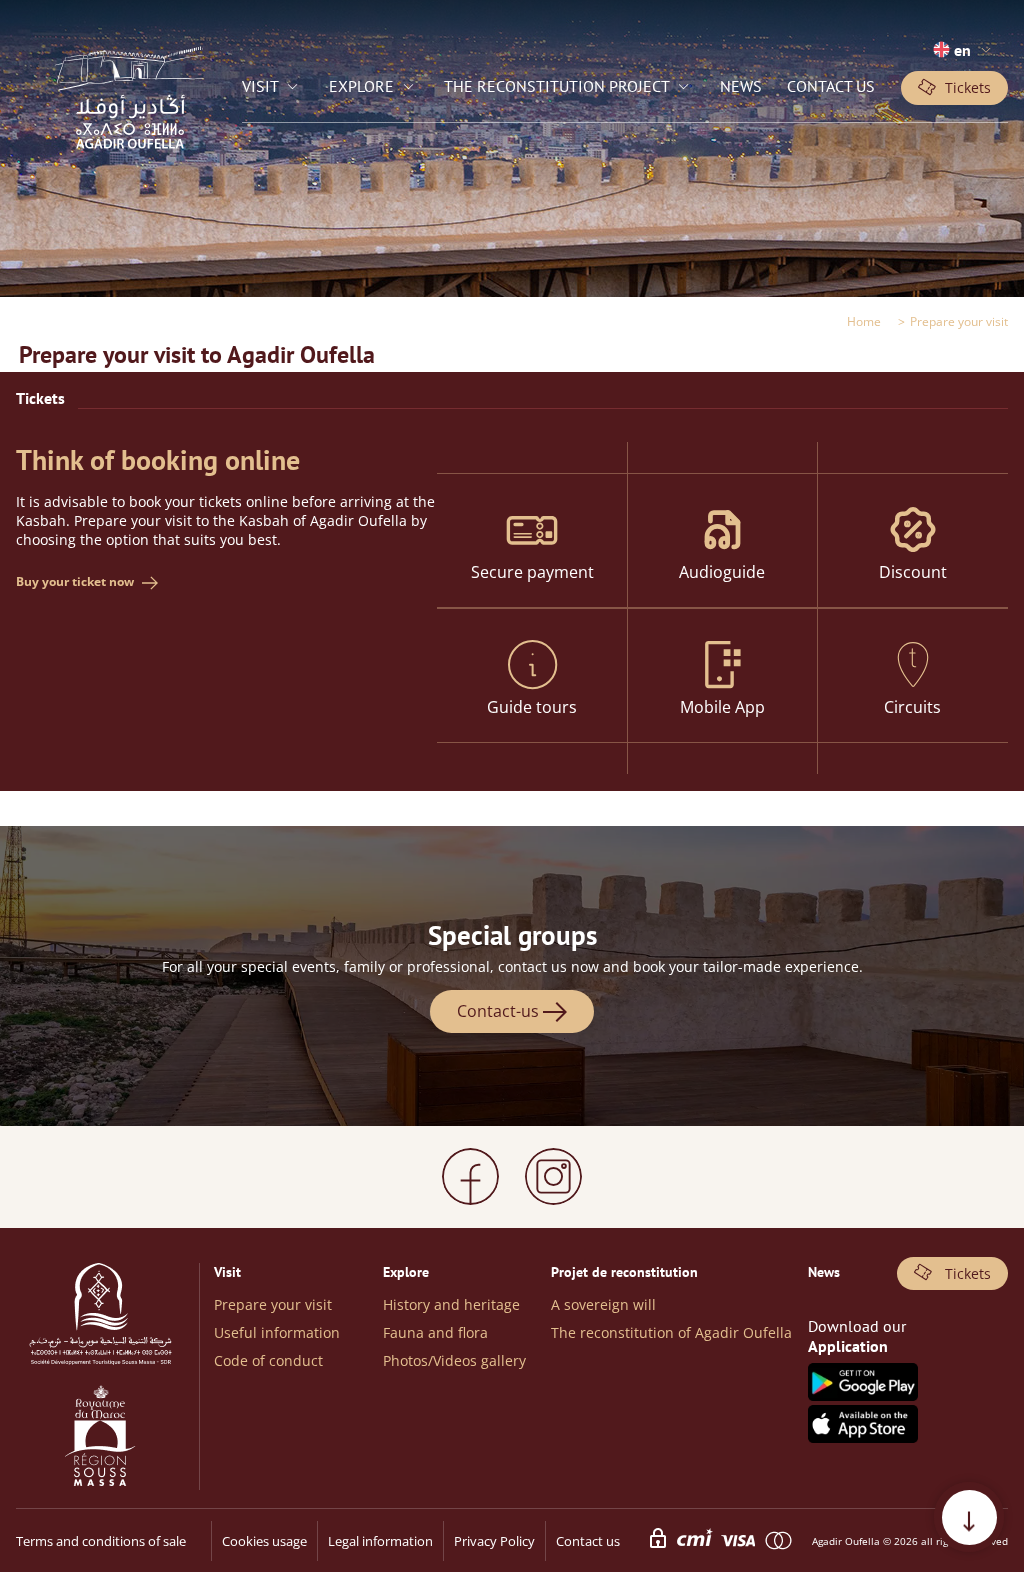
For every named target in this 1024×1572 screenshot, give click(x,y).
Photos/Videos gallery (454, 1360)
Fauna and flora (435, 1332)
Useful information (277, 1332)
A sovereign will (603, 1304)
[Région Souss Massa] (100, 1437)
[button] (962, 50)
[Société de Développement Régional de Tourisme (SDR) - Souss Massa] (100, 1316)
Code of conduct (268, 1360)
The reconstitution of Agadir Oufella (671, 1332)
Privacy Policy (494, 1541)
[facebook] (470, 1176)
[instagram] (553, 1176)
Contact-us (500, 1011)
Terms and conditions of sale (101, 1541)
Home (864, 321)
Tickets (968, 88)
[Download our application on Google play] (863, 1395)
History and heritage (451, 1304)
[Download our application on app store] (863, 1437)
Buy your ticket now (75, 581)
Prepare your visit (273, 1304)
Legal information (380, 1541)
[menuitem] (272, 88)
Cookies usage (264, 1541)
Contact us (588, 1541)
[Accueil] (129, 167)
